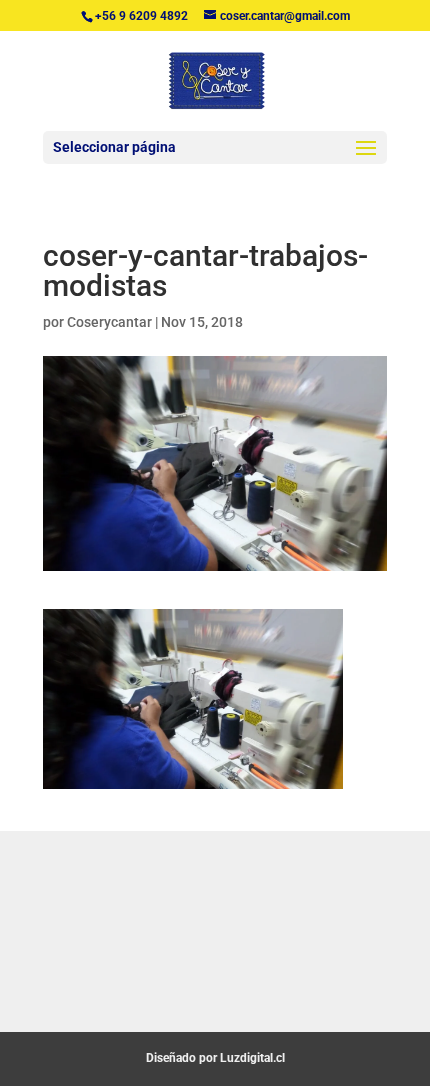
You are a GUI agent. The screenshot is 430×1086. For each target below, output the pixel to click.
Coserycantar (109, 322)
